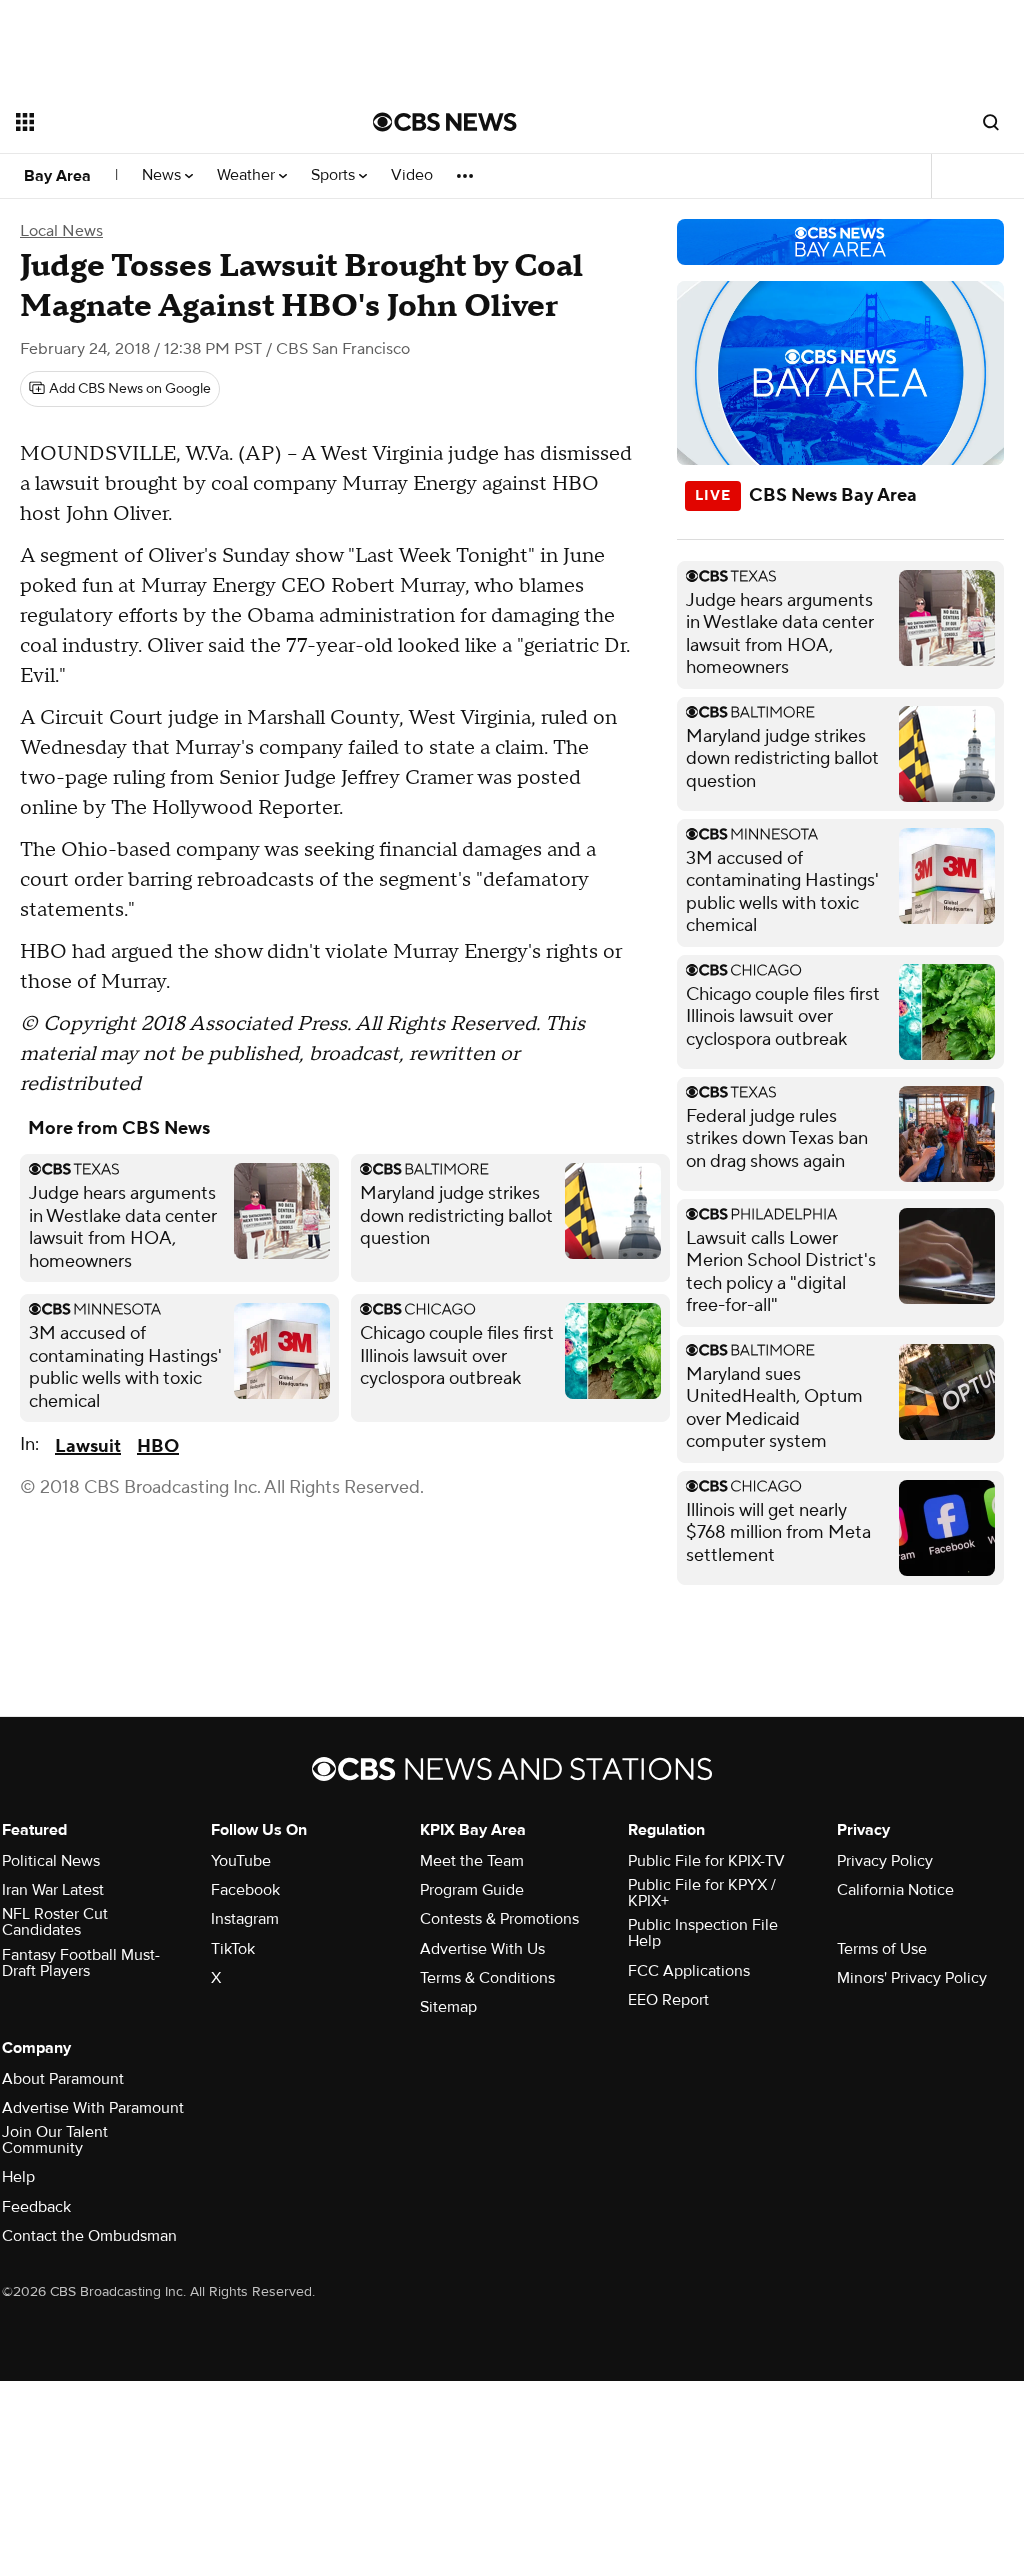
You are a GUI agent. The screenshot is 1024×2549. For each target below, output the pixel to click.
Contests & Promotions (499, 1919)
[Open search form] (991, 122)
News (163, 175)
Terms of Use (882, 1949)
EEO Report (668, 2000)
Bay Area (57, 176)
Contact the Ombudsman (89, 2236)
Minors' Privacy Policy (912, 1978)
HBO (158, 1446)
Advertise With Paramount (93, 2108)
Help (18, 2177)
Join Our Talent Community (55, 2140)
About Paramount (63, 2079)
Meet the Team (472, 1861)
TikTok (233, 1949)
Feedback (36, 2207)
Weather (248, 175)
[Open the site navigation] (159, 122)
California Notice (895, 1890)
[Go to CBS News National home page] (445, 122)
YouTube (241, 1861)
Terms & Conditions (487, 1978)
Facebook (245, 1890)
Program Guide (472, 1890)
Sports (335, 175)
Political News (51, 1861)
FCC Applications (689, 1971)
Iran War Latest (53, 1890)
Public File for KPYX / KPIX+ (702, 1893)
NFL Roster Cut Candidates (55, 1922)
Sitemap (448, 2007)
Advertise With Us (482, 1949)
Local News (61, 231)
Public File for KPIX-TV (706, 1861)
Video (412, 175)
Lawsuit (88, 1446)
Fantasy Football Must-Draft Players (81, 1963)
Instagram (245, 1919)
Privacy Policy (885, 1861)
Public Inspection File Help (703, 1933)
